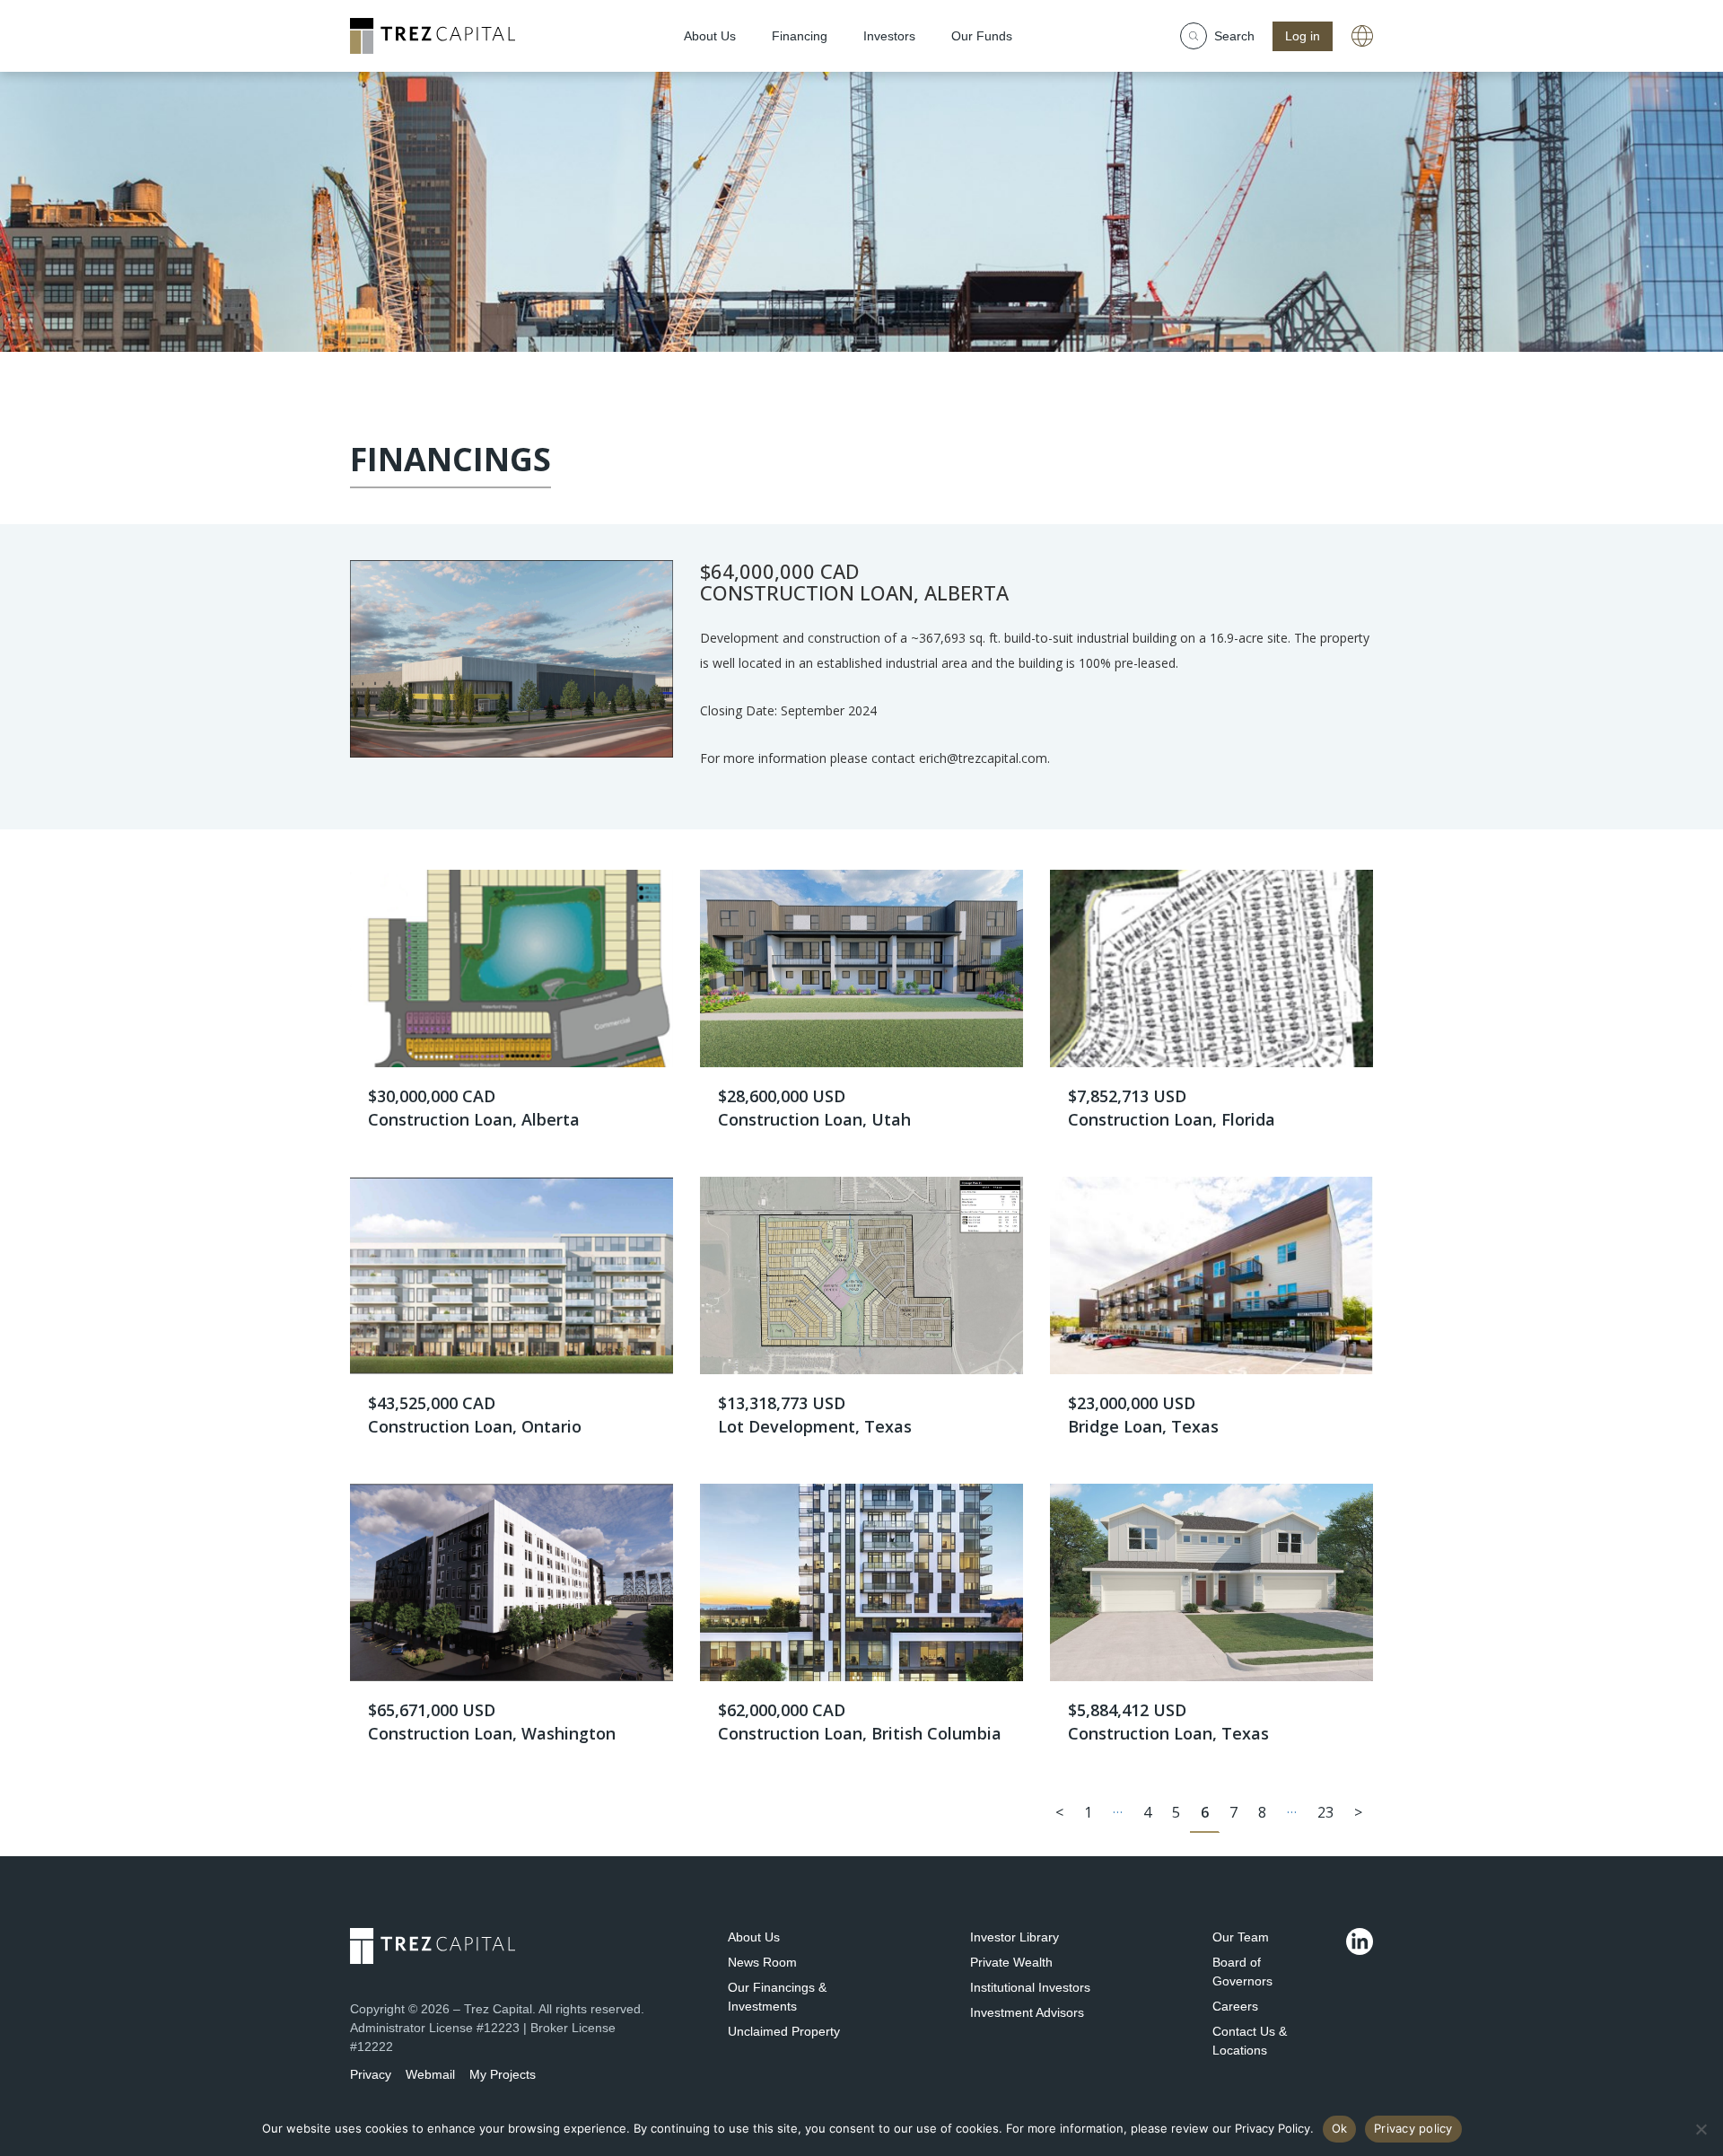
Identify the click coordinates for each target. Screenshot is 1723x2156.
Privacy (371, 2074)
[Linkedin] (1360, 1941)
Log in (1303, 36)
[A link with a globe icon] (1362, 36)
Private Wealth (1011, 1962)
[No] (1701, 2129)
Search (1234, 36)
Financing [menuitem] (800, 36)
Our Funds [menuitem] (982, 36)
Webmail (430, 2074)
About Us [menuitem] (710, 36)
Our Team (1241, 1937)
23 (1325, 1812)
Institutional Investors (1030, 1987)
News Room (762, 1962)
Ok (1340, 2128)
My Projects (503, 2074)
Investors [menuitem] (889, 36)
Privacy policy (1413, 2128)
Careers (1235, 2006)
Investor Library (1015, 1937)
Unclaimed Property (784, 2031)
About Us (754, 1937)
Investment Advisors (1027, 2012)
